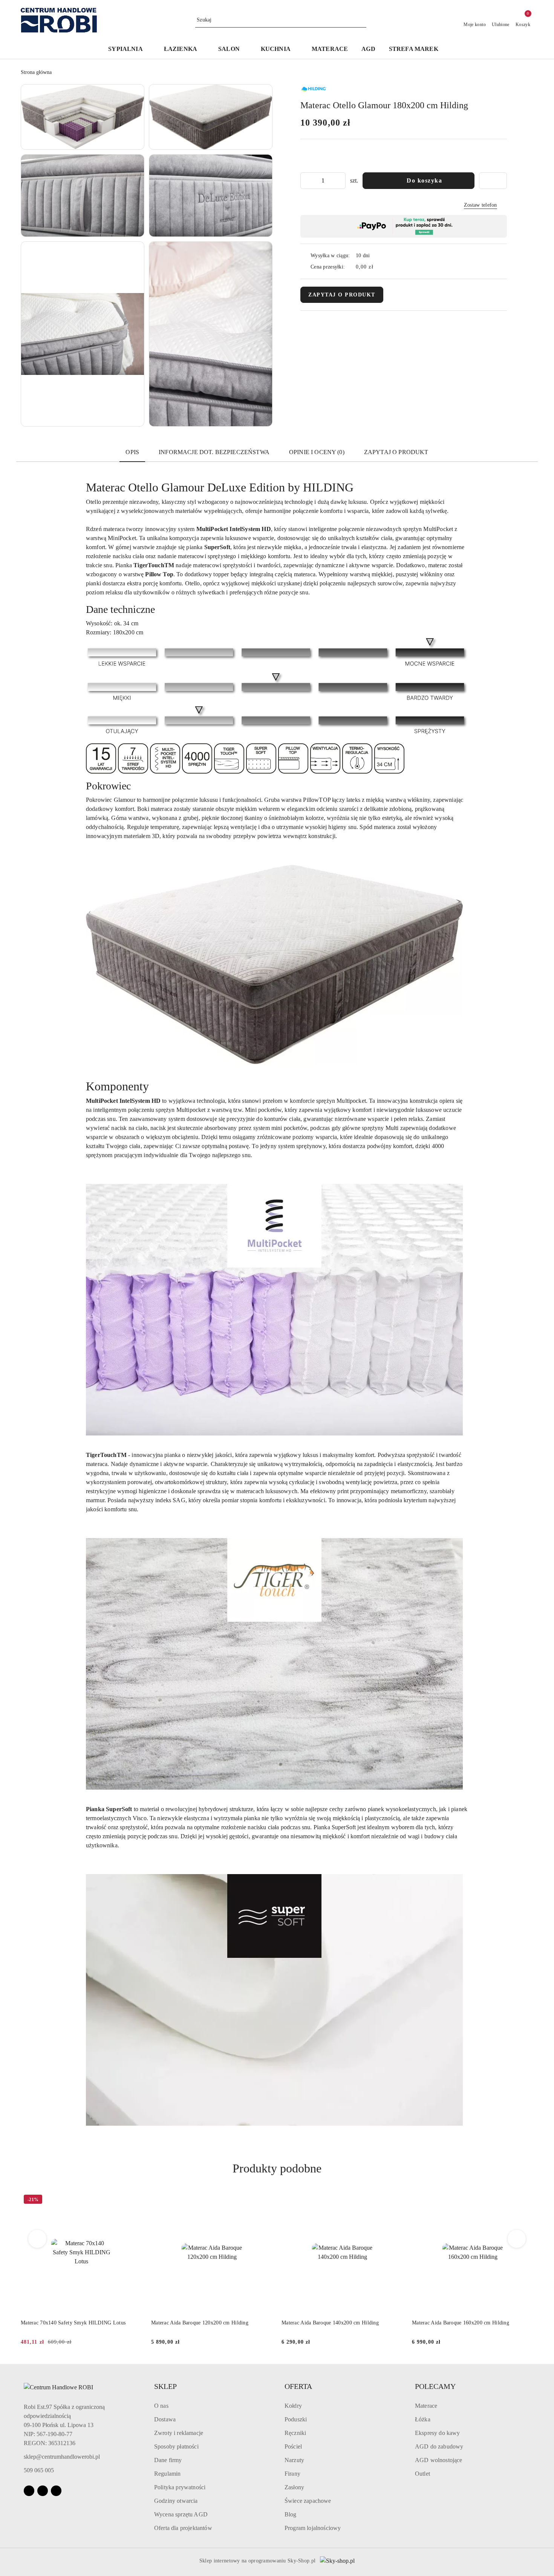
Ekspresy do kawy (438, 2433)
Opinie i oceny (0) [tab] (317, 452)
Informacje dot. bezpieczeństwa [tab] (214, 452)
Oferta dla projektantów (183, 2528)
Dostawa (165, 2419)
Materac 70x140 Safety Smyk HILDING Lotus (73, 2323)
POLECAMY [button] (435, 2386)
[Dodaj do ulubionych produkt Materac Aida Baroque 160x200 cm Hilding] (525, 2200)
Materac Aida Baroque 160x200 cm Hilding (461, 2323)
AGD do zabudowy (439, 2446)
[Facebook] (29, 2491)
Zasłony (294, 2487)
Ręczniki (295, 2433)
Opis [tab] (132, 452)
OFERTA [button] (298, 2386)
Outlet (422, 2474)
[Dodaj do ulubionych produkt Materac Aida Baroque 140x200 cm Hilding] (394, 2200)
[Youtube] (56, 2491)
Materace (426, 2406)
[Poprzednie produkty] (37, 2239)
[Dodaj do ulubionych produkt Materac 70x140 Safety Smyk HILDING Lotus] (133, 2200)
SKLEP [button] (165, 2386)
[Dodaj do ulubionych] (493, 181)
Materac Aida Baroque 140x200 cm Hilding (330, 2323)
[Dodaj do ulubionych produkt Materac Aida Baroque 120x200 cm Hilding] (264, 2200)
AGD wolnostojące (439, 2460)
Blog (291, 2514)
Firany (292, 2474)
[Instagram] (43, 2491)
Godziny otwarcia (176, 2501)
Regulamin (167, 2474)
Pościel (293, 2446)
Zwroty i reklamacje (179, 2433)
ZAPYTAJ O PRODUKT (342, 295)
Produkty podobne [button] (277, 2168)
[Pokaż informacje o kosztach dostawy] (379, 267)
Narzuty (294, 2460)
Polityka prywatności (180, 2487)
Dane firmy (168, 2460)
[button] (129, 50)
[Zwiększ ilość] (340, 181)
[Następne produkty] (517, 2239)
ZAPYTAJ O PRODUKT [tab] (396, 452)
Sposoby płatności (176, 2446)
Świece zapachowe (308, 2501)
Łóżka (423, 2419)
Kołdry (293, 2406)
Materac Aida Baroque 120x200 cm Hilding (200, 2323)
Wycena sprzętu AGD (181, 2514)
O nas (161, 2406)
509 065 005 (39, 2470)
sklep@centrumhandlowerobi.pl (62, 2457)
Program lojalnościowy (313, 2528)
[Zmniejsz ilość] (306, 181)
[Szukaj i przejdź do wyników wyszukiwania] (362, 20)
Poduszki (296, 2419)
